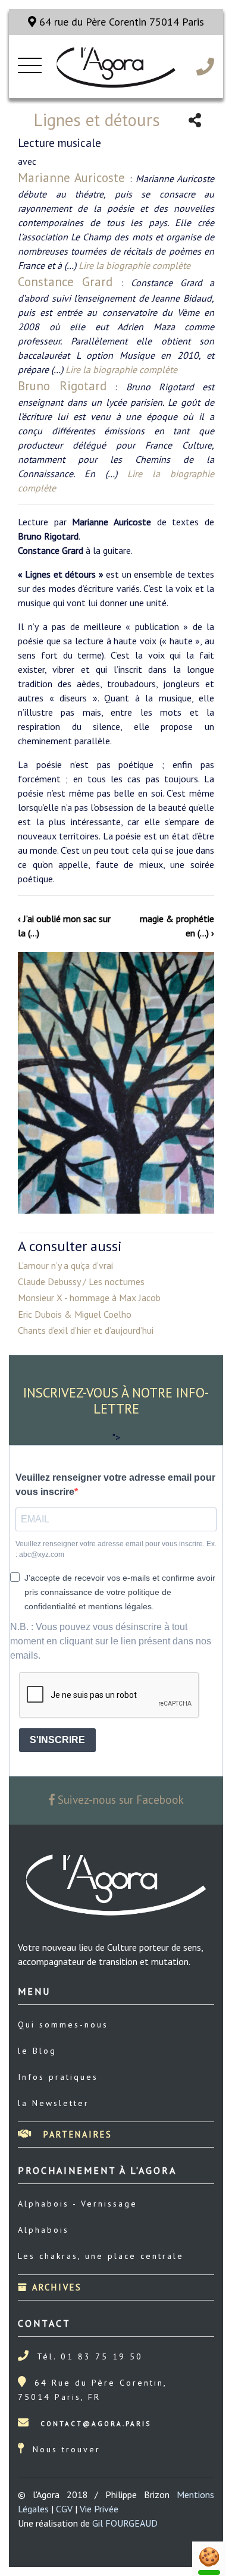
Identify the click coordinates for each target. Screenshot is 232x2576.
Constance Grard (70, 282)
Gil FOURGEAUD (125, 2523)
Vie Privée (99, 2509)
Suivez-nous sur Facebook (119, 1799)
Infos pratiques (58, 2077)
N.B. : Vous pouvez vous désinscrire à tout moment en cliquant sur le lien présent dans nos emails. (111, 1641)
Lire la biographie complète (134, 265)
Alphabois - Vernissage (78, 2204)
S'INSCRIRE (57, 1740)
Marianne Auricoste (74, 178)
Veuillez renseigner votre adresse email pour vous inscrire (115, 1485)
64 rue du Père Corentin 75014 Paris (120, 22)
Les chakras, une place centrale (101, 2256)
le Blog (37, 2051)
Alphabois (43, 2230)
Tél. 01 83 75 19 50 (90, 2356)
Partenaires (76, 2134)
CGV (64, 2509)
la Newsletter (54, 2103)
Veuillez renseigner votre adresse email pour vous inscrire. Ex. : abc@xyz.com (116, 1549)
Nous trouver (67, 2449)
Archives (55, 2287)
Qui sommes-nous (63, 2025)
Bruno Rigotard (62, 386)
